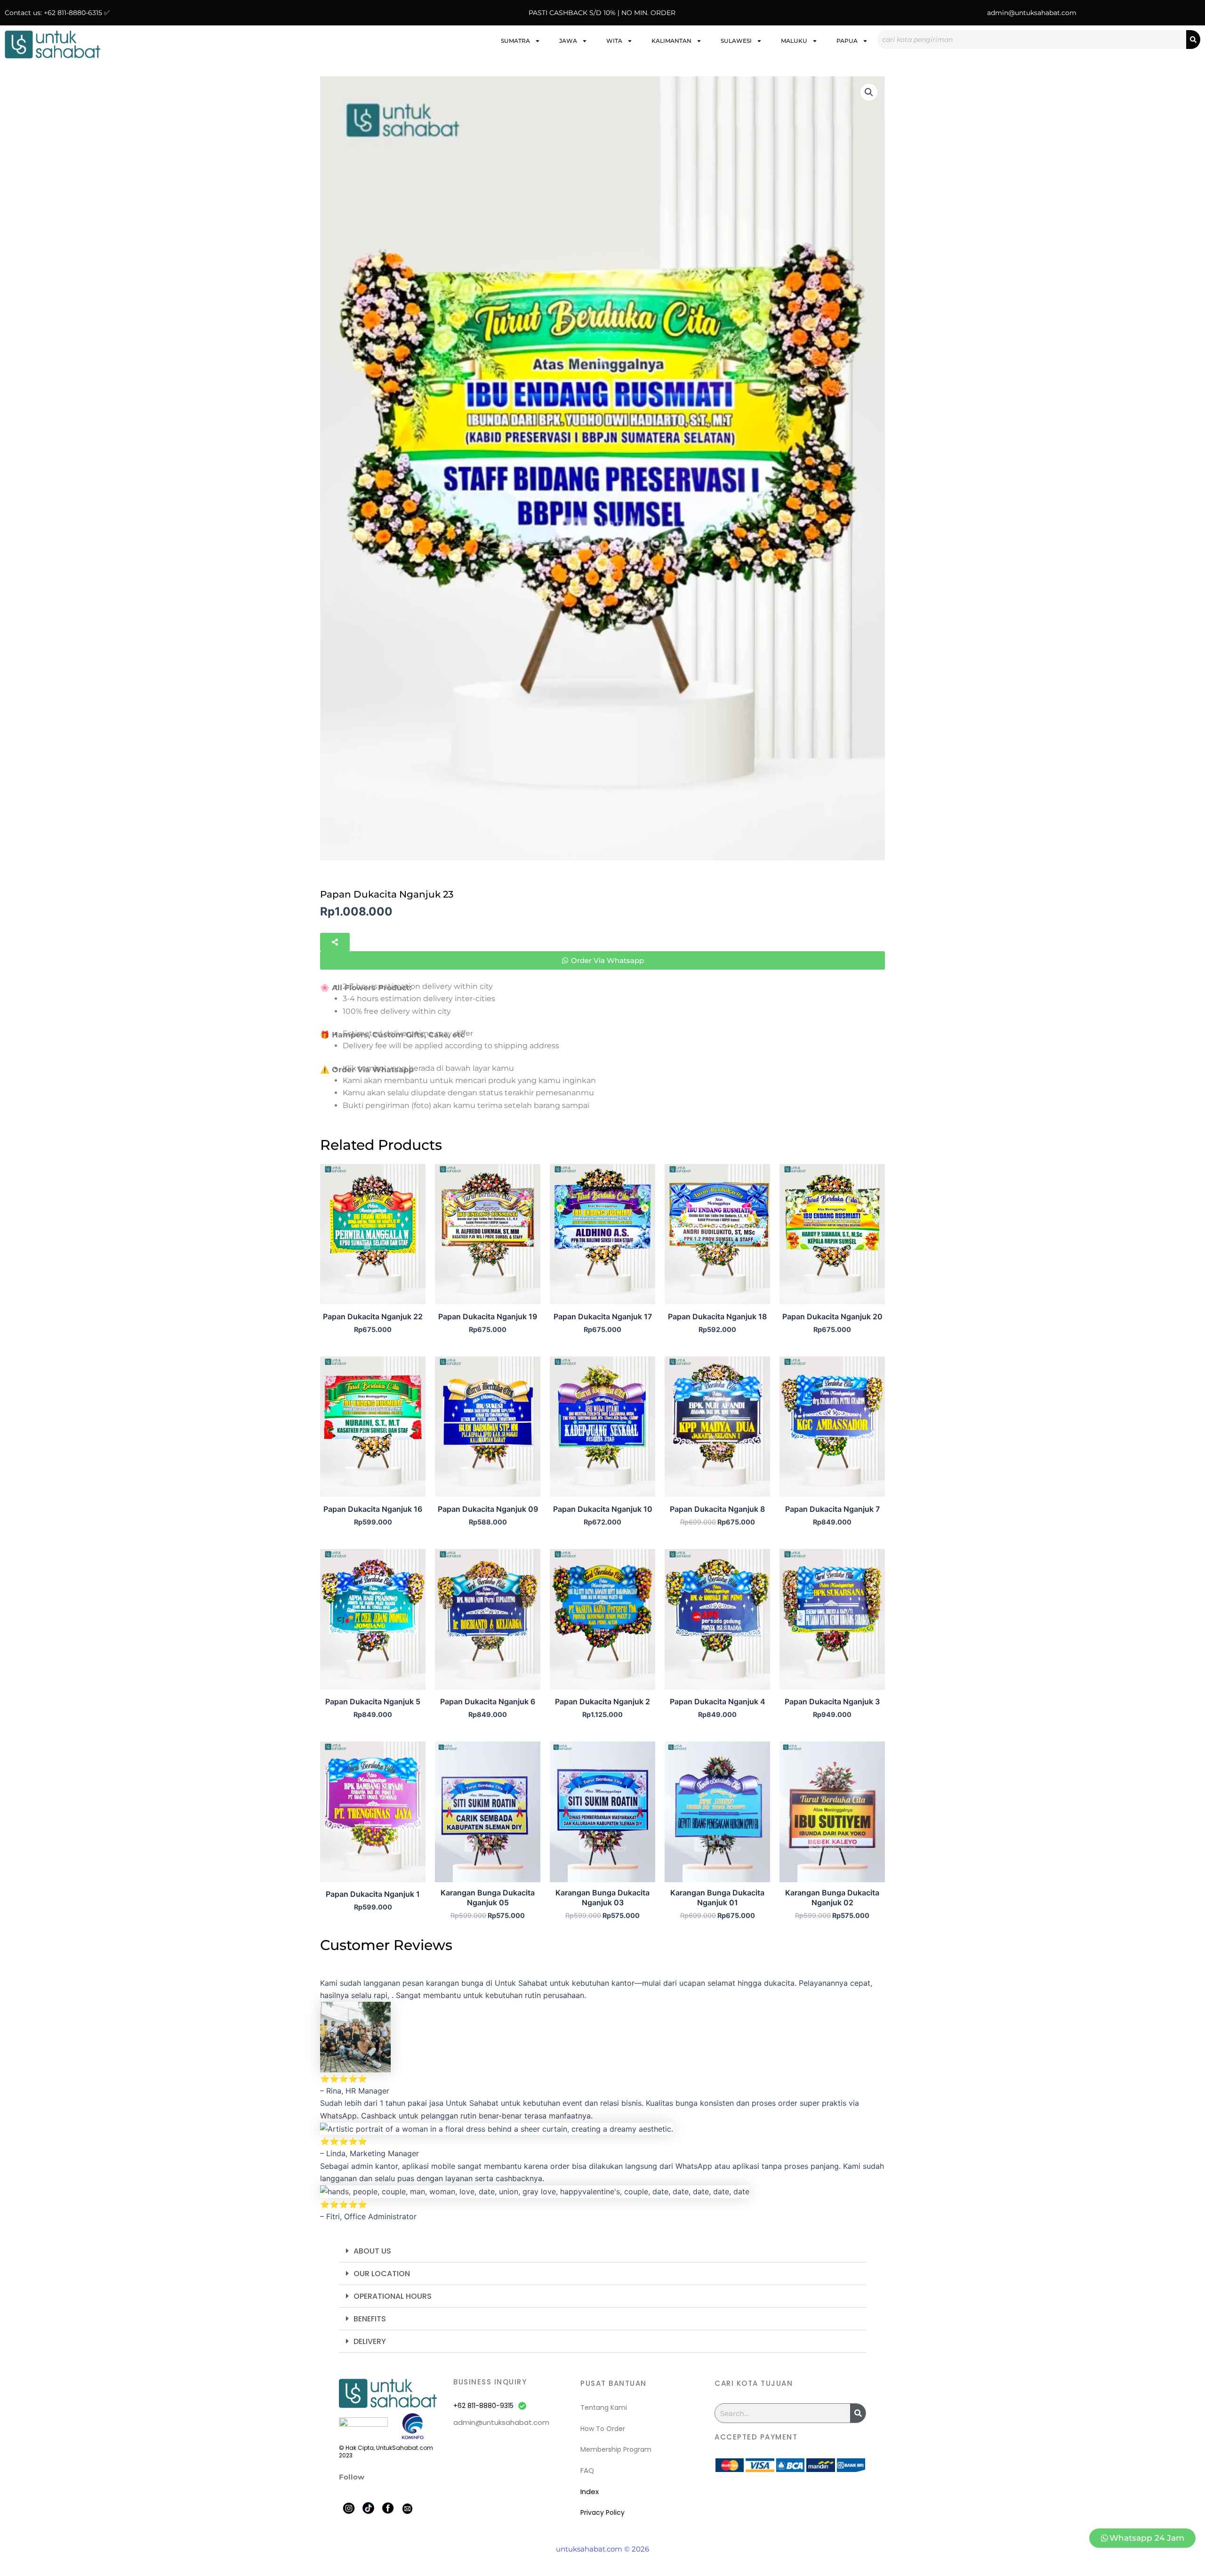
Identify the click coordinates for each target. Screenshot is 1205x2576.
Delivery (370, 2341)
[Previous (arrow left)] (16, 1288)
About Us (372, 2251)
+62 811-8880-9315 (483, 2406)
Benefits (370, 2319)
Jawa (568, 41)
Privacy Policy (602, 2512)
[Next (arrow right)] (1189, 1288)
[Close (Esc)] (1195, 10)
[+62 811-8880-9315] (522, 2406)
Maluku (794, 41)
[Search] (1193, 40)
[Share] (1174, 10)
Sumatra (515, 41)
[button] (869, 92)
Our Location (382, 2274)
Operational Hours (393, 2296)
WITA (614, 41)
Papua (847, 41)
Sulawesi (736, 41)
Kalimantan (671, 41)
